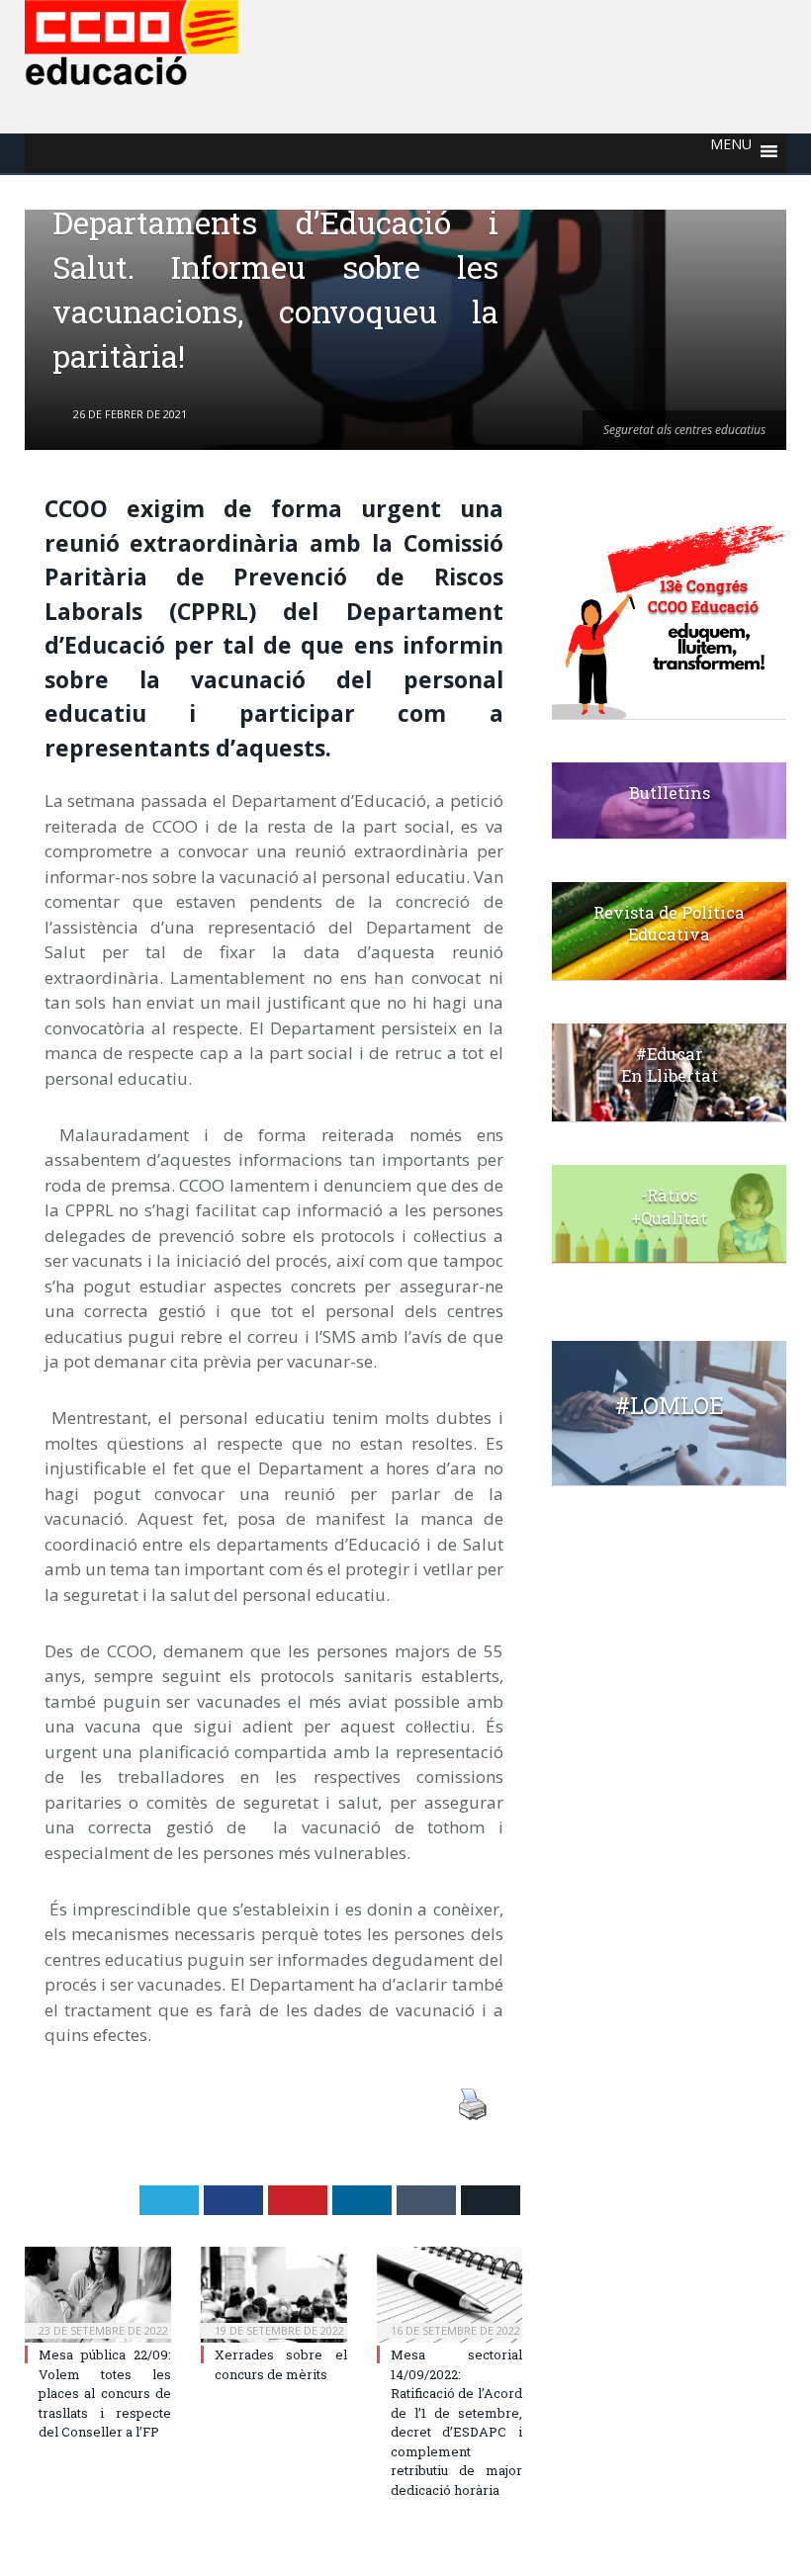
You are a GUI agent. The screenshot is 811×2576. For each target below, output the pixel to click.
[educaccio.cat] (132, 38)
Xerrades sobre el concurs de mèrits (281, 2364)
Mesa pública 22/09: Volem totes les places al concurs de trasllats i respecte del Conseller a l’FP (105, 2393)
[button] (731, 153)
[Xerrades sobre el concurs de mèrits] (274, 2295)
